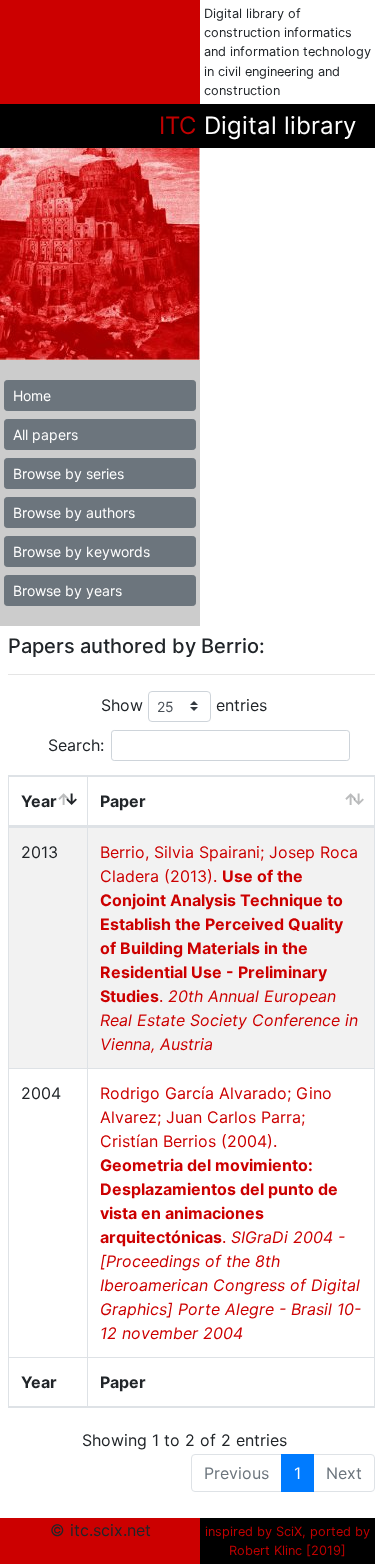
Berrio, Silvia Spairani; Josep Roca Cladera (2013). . (229, 948)
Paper (123, 801)
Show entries (184, 705)
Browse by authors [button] (74, 512)
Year (39, 801)
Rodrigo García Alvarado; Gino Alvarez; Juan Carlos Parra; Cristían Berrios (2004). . (230, 1213)
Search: (76, 745)
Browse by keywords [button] (81, 551)
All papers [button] (45, 434)
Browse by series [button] (68, 473)
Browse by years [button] (67, 590)
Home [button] (32, 395)
